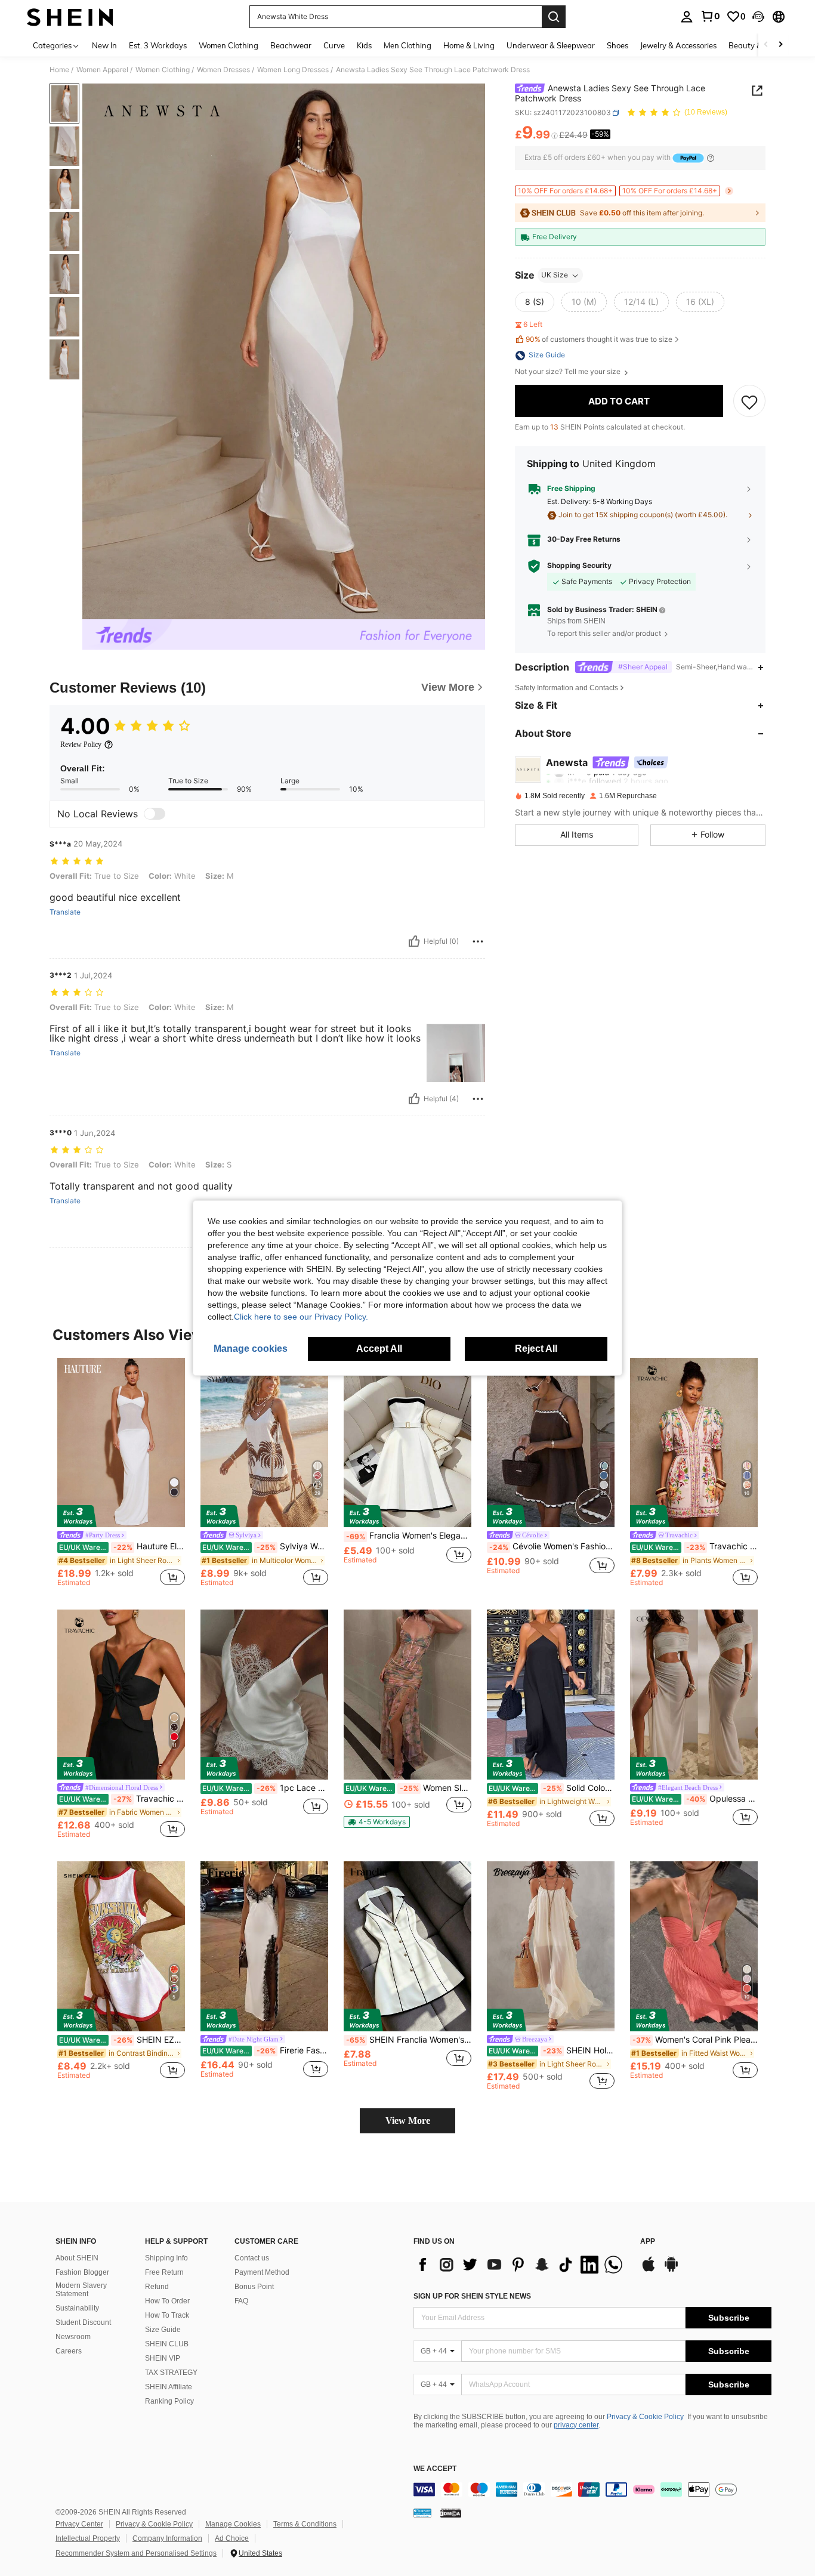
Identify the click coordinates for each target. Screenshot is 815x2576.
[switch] (155, 814)
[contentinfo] (592, 2489)
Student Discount (83, 2322)
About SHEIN (77, 2258)
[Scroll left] (766, 45)
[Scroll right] (780, 45)
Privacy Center (79, 2524)
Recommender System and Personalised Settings (136, 2553)
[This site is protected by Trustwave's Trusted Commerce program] (422, 2513)
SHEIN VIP (163, 2358)
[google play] (671, 2270)
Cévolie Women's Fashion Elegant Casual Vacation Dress (552, 1546)
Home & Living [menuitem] (469, 45)
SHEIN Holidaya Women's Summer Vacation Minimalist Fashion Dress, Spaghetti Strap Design (552, 2050)
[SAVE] (749, 401)
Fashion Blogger (82, 2272)
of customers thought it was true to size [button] (599, 340)
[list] (521, 2265)
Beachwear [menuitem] (291, 45)
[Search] (554, 17)
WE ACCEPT (435, 2469)
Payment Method (262, 2272)
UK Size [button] (555, 275)
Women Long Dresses (293, 70)
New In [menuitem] (104, 45)
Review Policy (81, 745)
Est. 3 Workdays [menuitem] (158, 45)
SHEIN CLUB (167, 2344)
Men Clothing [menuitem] (407, 45)
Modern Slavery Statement (81, 2290)
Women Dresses (223, 70)
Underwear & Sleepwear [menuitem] (551, 45)
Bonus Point (254, 2287)
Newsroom (73, 2337)
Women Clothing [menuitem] (229, 45)
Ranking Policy (169, 2401)
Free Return (164, 2272)
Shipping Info (166, 2258)
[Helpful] (414, 941)
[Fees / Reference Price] (555, 135)
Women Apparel (102, 70)
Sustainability (77, 2308)
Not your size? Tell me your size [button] (569, 372)
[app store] (649, 2270)
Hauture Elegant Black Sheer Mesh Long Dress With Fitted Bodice (122, 1546)
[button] (758, 17)
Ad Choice (232, 2538)
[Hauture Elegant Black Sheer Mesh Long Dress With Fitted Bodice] (121, 1443)
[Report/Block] (478, 941)
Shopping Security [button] (579, 566)
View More (408, 2121)
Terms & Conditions (305, 2524)
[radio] (535, 302)
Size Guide (163, 2330)
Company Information (167, 2538)
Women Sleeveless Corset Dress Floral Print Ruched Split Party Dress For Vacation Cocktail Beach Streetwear (408, 1788)
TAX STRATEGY (171, 2373)
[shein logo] (70, 17)
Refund (157, 2287)
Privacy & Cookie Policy (645, 2417)
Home (59, 70)
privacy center (576, 2425)
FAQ (241, 2301)
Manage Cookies (233, 2524)
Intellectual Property (88, 2538)
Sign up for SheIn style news (472, 2296)
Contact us (252, 2258)
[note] (377, 1822)
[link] (710, 16)
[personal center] (687, 17)
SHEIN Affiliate (169, 2387)
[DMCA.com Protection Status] (451, 2513)
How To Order (167, 2301)
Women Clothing (163, 70)
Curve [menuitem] (334, 45)
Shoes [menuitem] (618, 45)
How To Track (167, 2315)
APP (648, 2242)
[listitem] (121, 1474)
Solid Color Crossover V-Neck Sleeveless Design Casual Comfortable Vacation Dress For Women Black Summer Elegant (552, 1788)
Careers (69, 2351)
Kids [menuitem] (364, 45)
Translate (65, 912)
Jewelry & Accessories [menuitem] (678, 45)
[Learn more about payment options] (711, 158)
